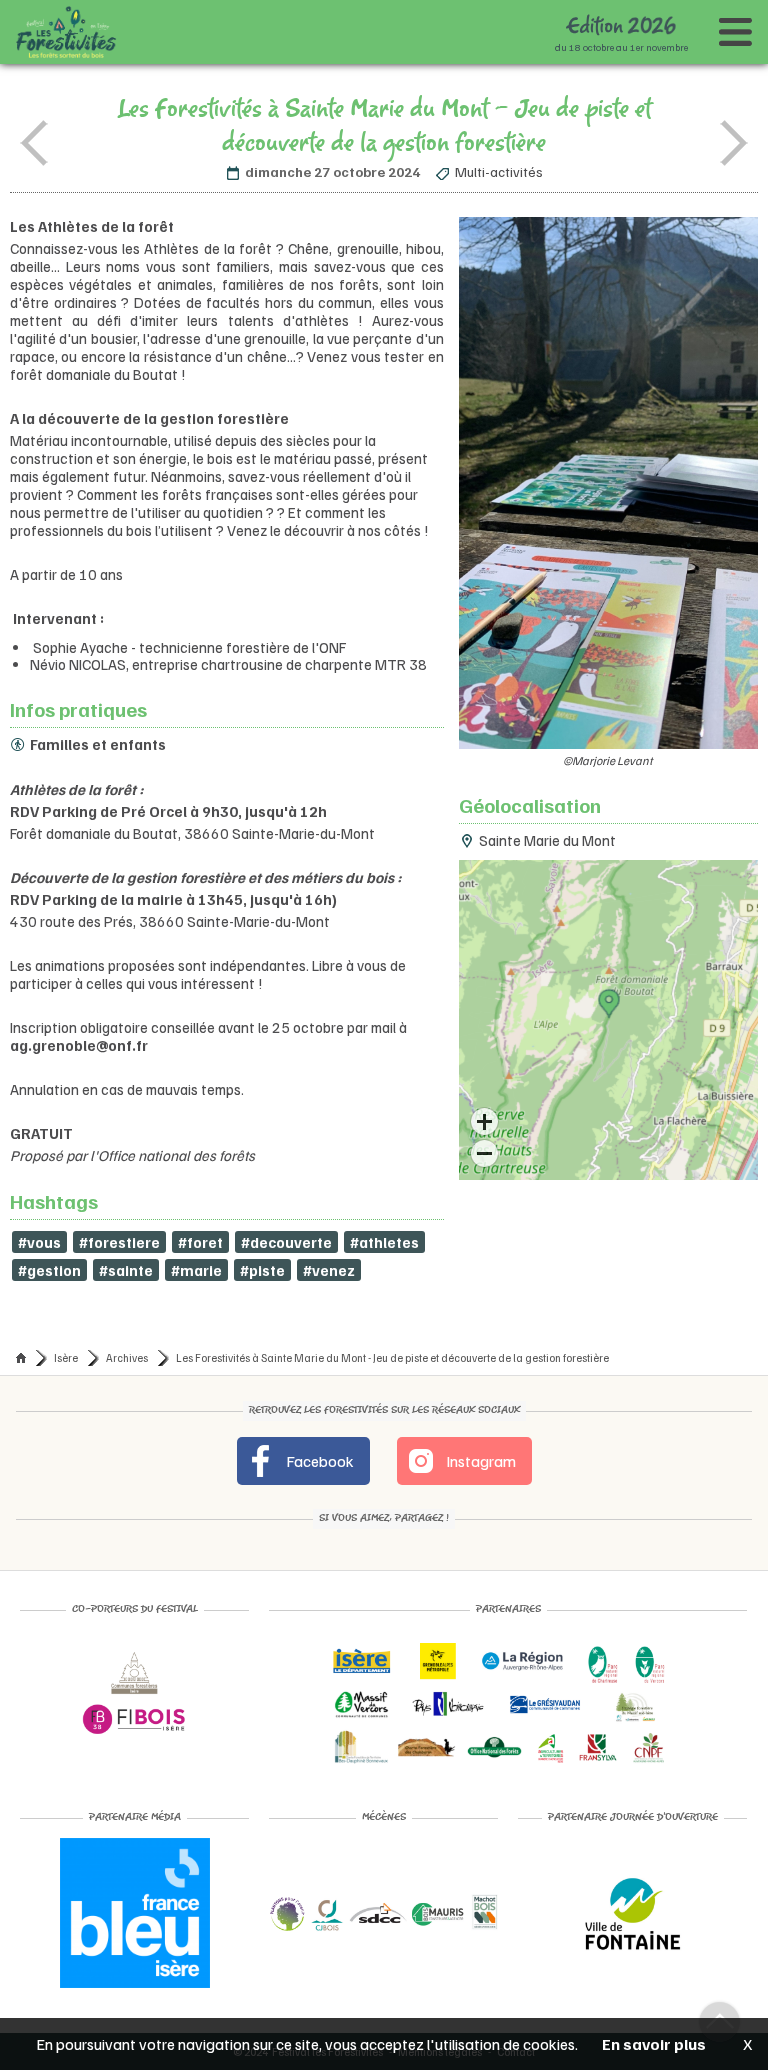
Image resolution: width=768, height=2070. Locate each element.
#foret (200, 1242)
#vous (39, 1242)
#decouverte (286, 1242)
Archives (127, 1357)
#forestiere (119, 1242)
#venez (329, 1270)
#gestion (49, 1270)
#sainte (126, 1270)
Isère (66, 1357)
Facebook (318, 1461)
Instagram (479, 1461)
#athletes (384, 1242)
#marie (196, 1270)
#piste (262, 1270)
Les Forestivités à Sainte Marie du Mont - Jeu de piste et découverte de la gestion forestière (392, 1357)
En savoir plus (654, 2044)
